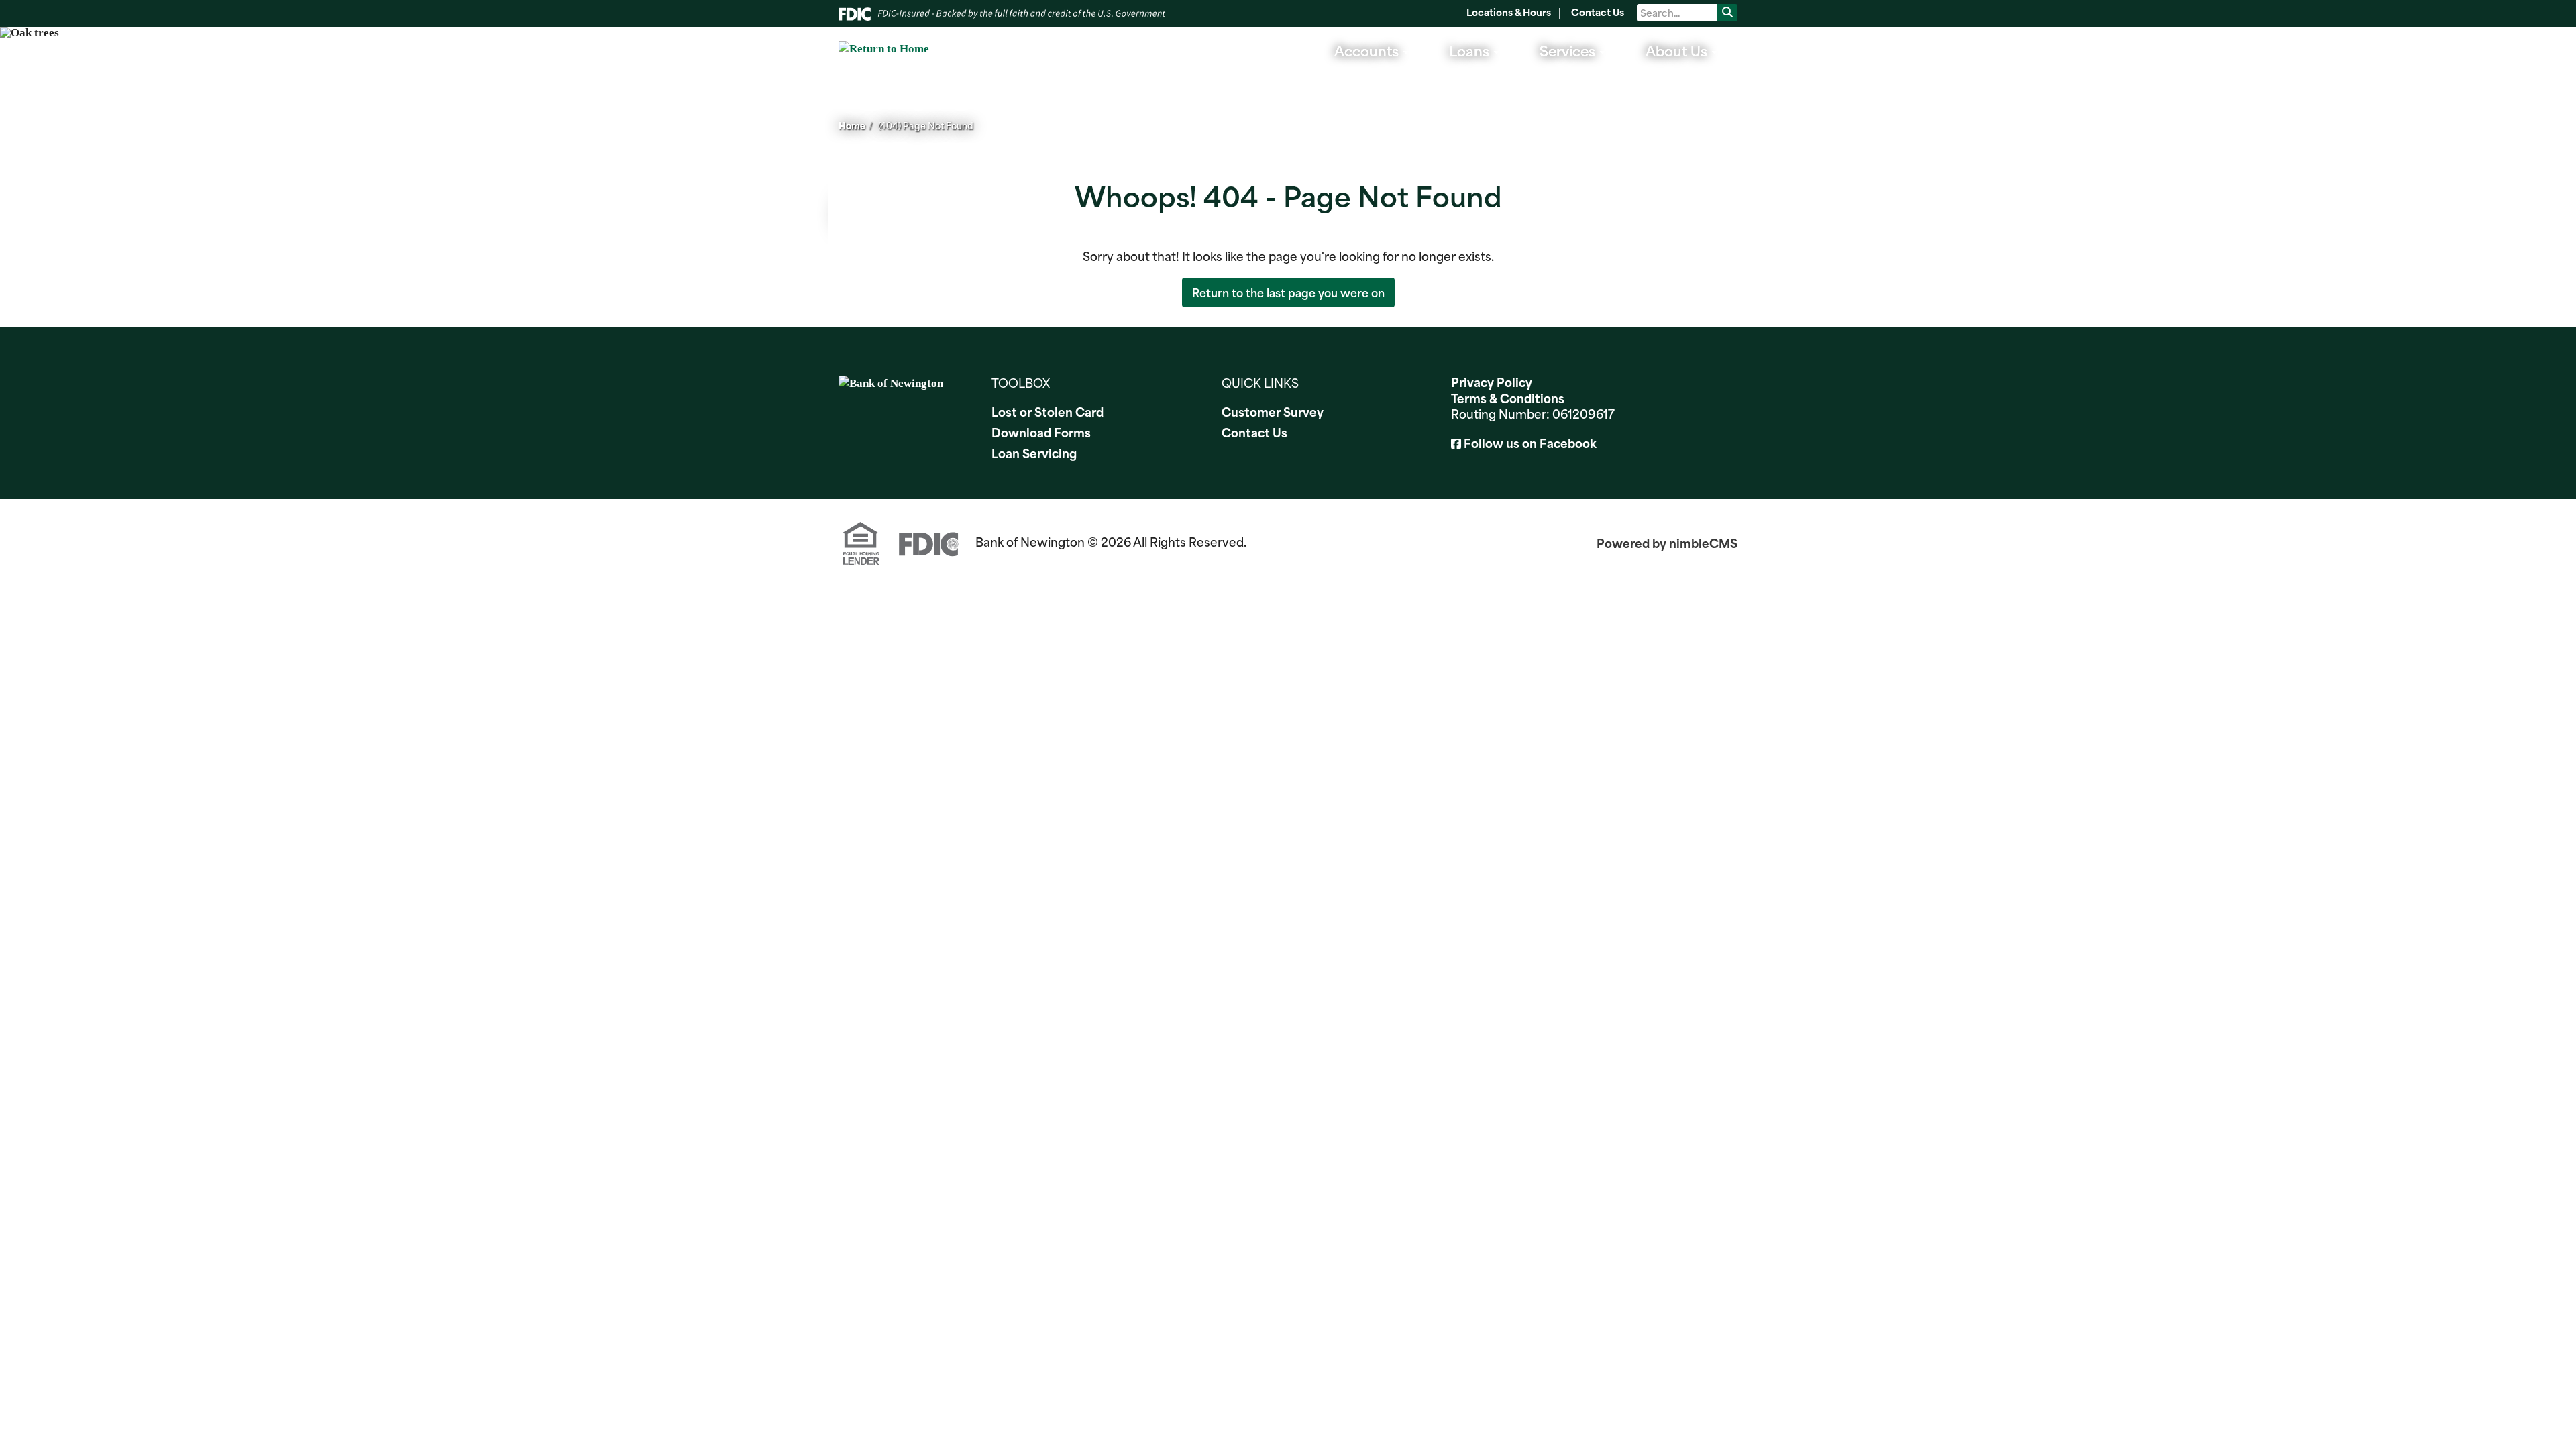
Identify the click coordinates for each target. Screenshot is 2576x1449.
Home (852, 125)
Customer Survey (1273, 412)
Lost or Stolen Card (1048, 412)
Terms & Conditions (1508, 398)
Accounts (1368, 50)
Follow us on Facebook (1530, 443)
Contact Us (1598, 12)
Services (1569, 50)
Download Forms (1041, 433)
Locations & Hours (1509, 12)
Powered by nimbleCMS (1667, 543)
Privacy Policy (1492, 382)
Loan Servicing (1034, 453)
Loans (1471, 50)
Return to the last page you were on (1288, 292)
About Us (1678, 50)
